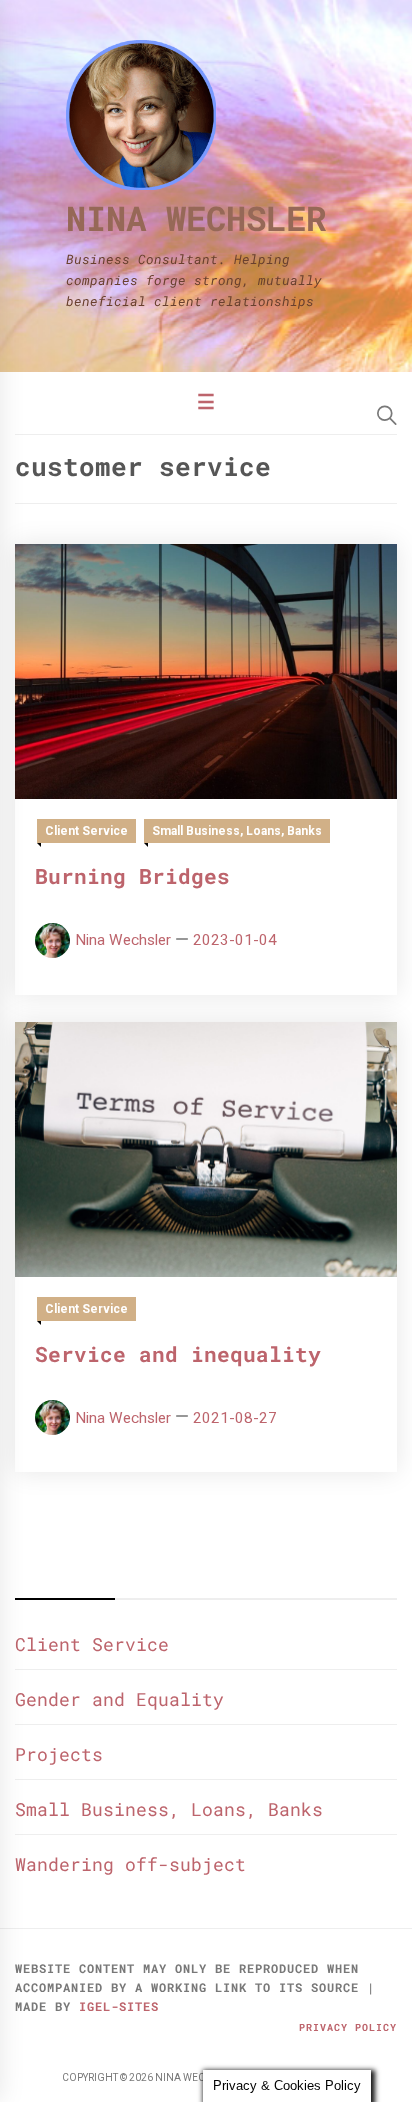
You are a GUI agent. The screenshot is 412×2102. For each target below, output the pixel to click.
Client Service (86, 831)
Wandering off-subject (130, 1864)
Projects (59, 1754)
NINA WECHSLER (196, 217)
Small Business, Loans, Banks (237, 831)
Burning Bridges (132, 876)
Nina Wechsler (123, 940)
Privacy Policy (348, 2027)
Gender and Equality (119, 1699)
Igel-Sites (119, 2006)
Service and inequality (178, 1354)
